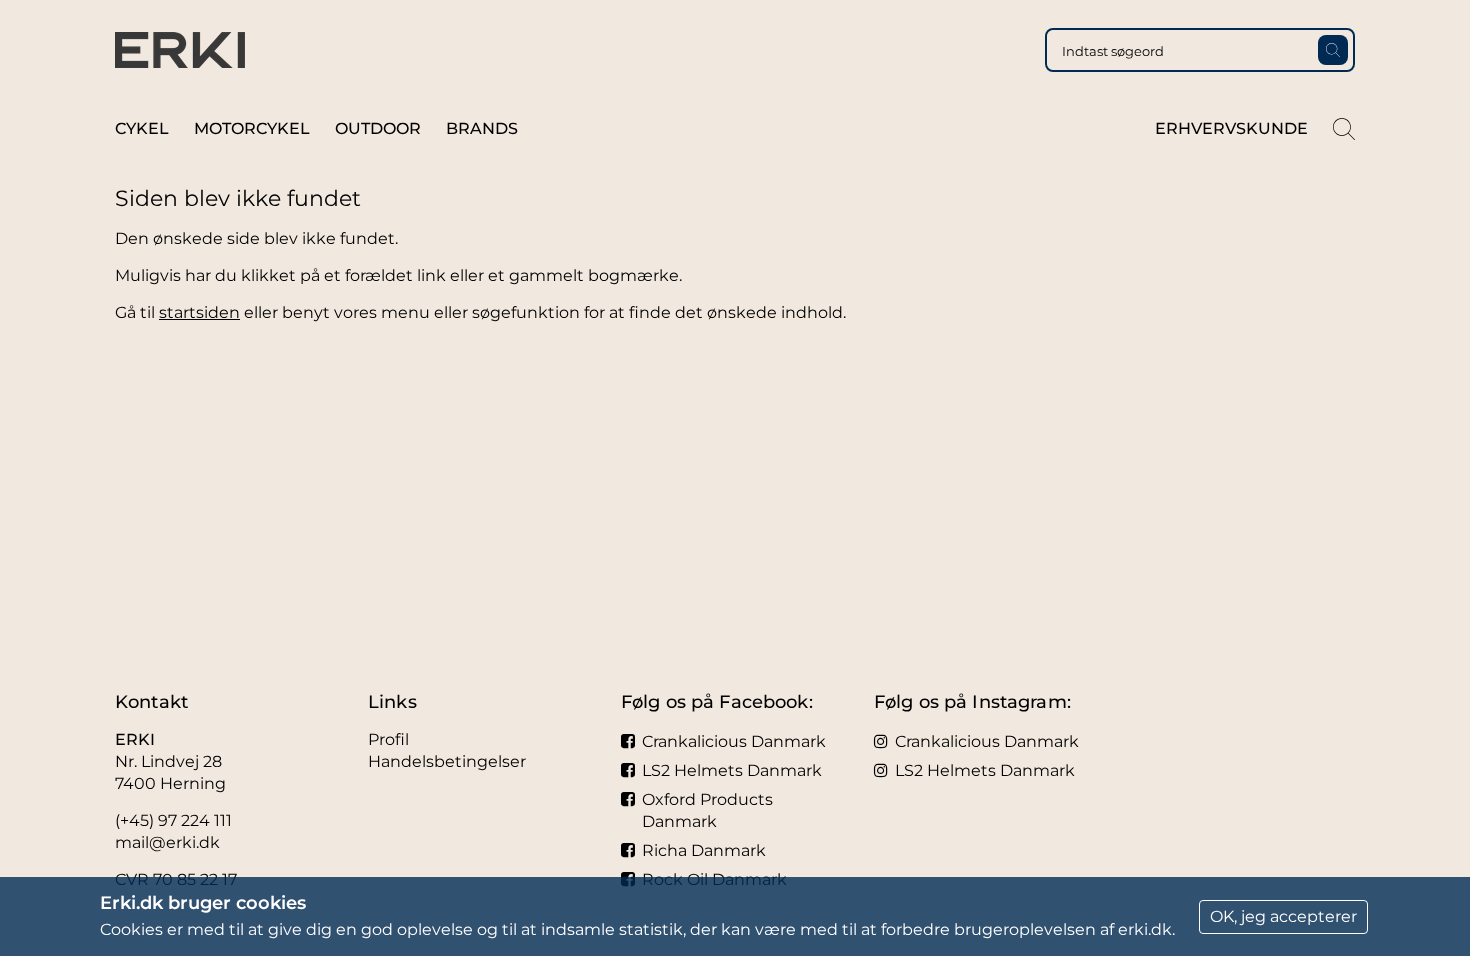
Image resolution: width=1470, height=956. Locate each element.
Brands (482, 128)
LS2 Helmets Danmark (732, 770)
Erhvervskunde (1231, 128)
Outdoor (378, 128)
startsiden (199, 312)
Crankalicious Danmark (734, 741)
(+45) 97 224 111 (173, 820)
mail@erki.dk (167, 842)
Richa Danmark (704, 850)
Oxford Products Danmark (707, 810)
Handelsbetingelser (447, 761)
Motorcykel (252, 128)
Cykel (142, 128)
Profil (388, 739)
